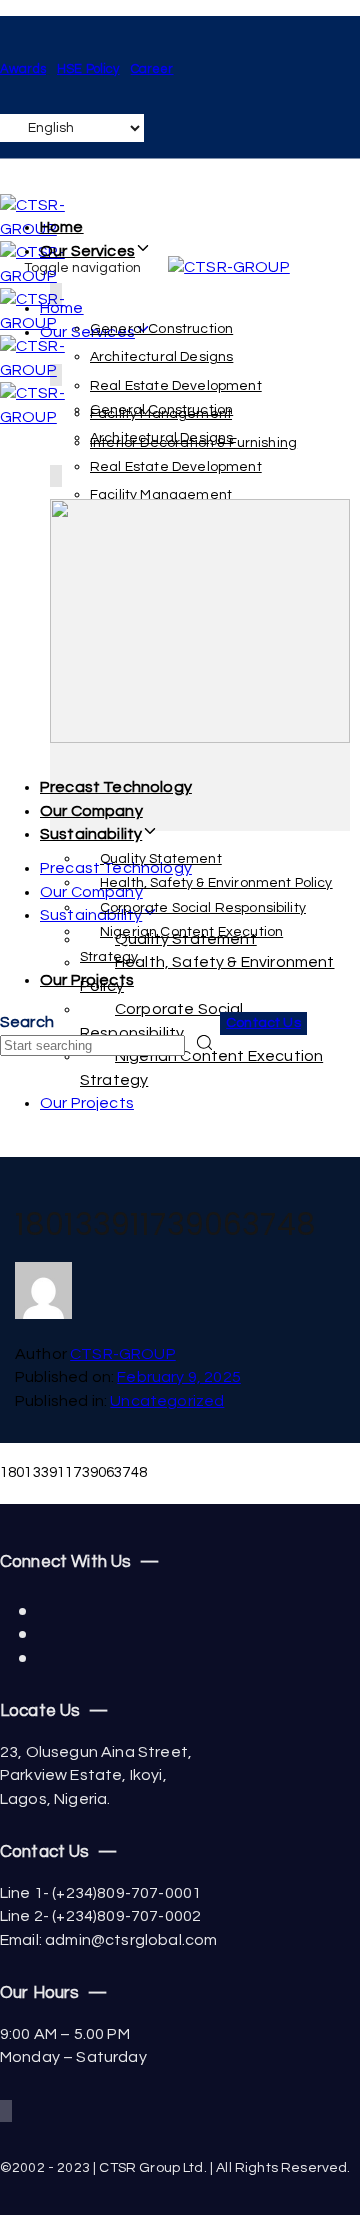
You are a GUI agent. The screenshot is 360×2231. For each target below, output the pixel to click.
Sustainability (91, 834)
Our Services (87, 251)
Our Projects (87, 980)
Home (62, 227)
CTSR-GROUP (123, 1354)
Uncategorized (167, 1401)
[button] (27, 1022)
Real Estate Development (176, 386)
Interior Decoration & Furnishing (193, 443)
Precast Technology (116, 787)
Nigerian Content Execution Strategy (201, 1068)
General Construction (161, 329)
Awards (23, 69)
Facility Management (161, 414)
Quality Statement (161, 859)
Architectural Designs (161, 357)
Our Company (91, 811)
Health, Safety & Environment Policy (216, 883)
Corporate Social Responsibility (203, 908)
